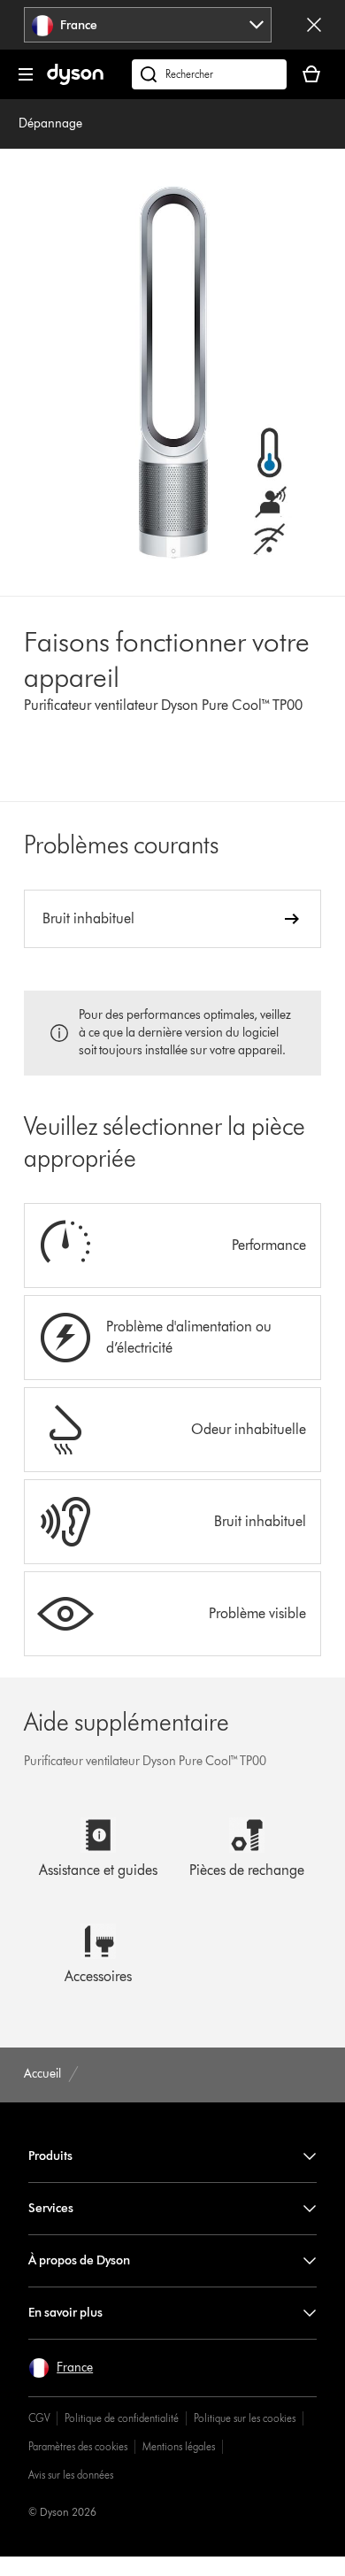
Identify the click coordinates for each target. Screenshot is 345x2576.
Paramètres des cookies (78, 2446)
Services (51, 2208)
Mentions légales (179, 2446)
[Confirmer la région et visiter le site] (314, 25)
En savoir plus (65, 2313)
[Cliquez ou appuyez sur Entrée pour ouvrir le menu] (26, 74)
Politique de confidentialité (122, 2418)
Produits (50, 2156)
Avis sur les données (71, 2475)
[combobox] (148, 25)
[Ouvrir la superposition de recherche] (209, 74)
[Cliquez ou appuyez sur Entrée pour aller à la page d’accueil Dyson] (75, 81)
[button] (61, 2368)
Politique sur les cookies (245, 2418)
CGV (39, 2418)
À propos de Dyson (79, 2260)
